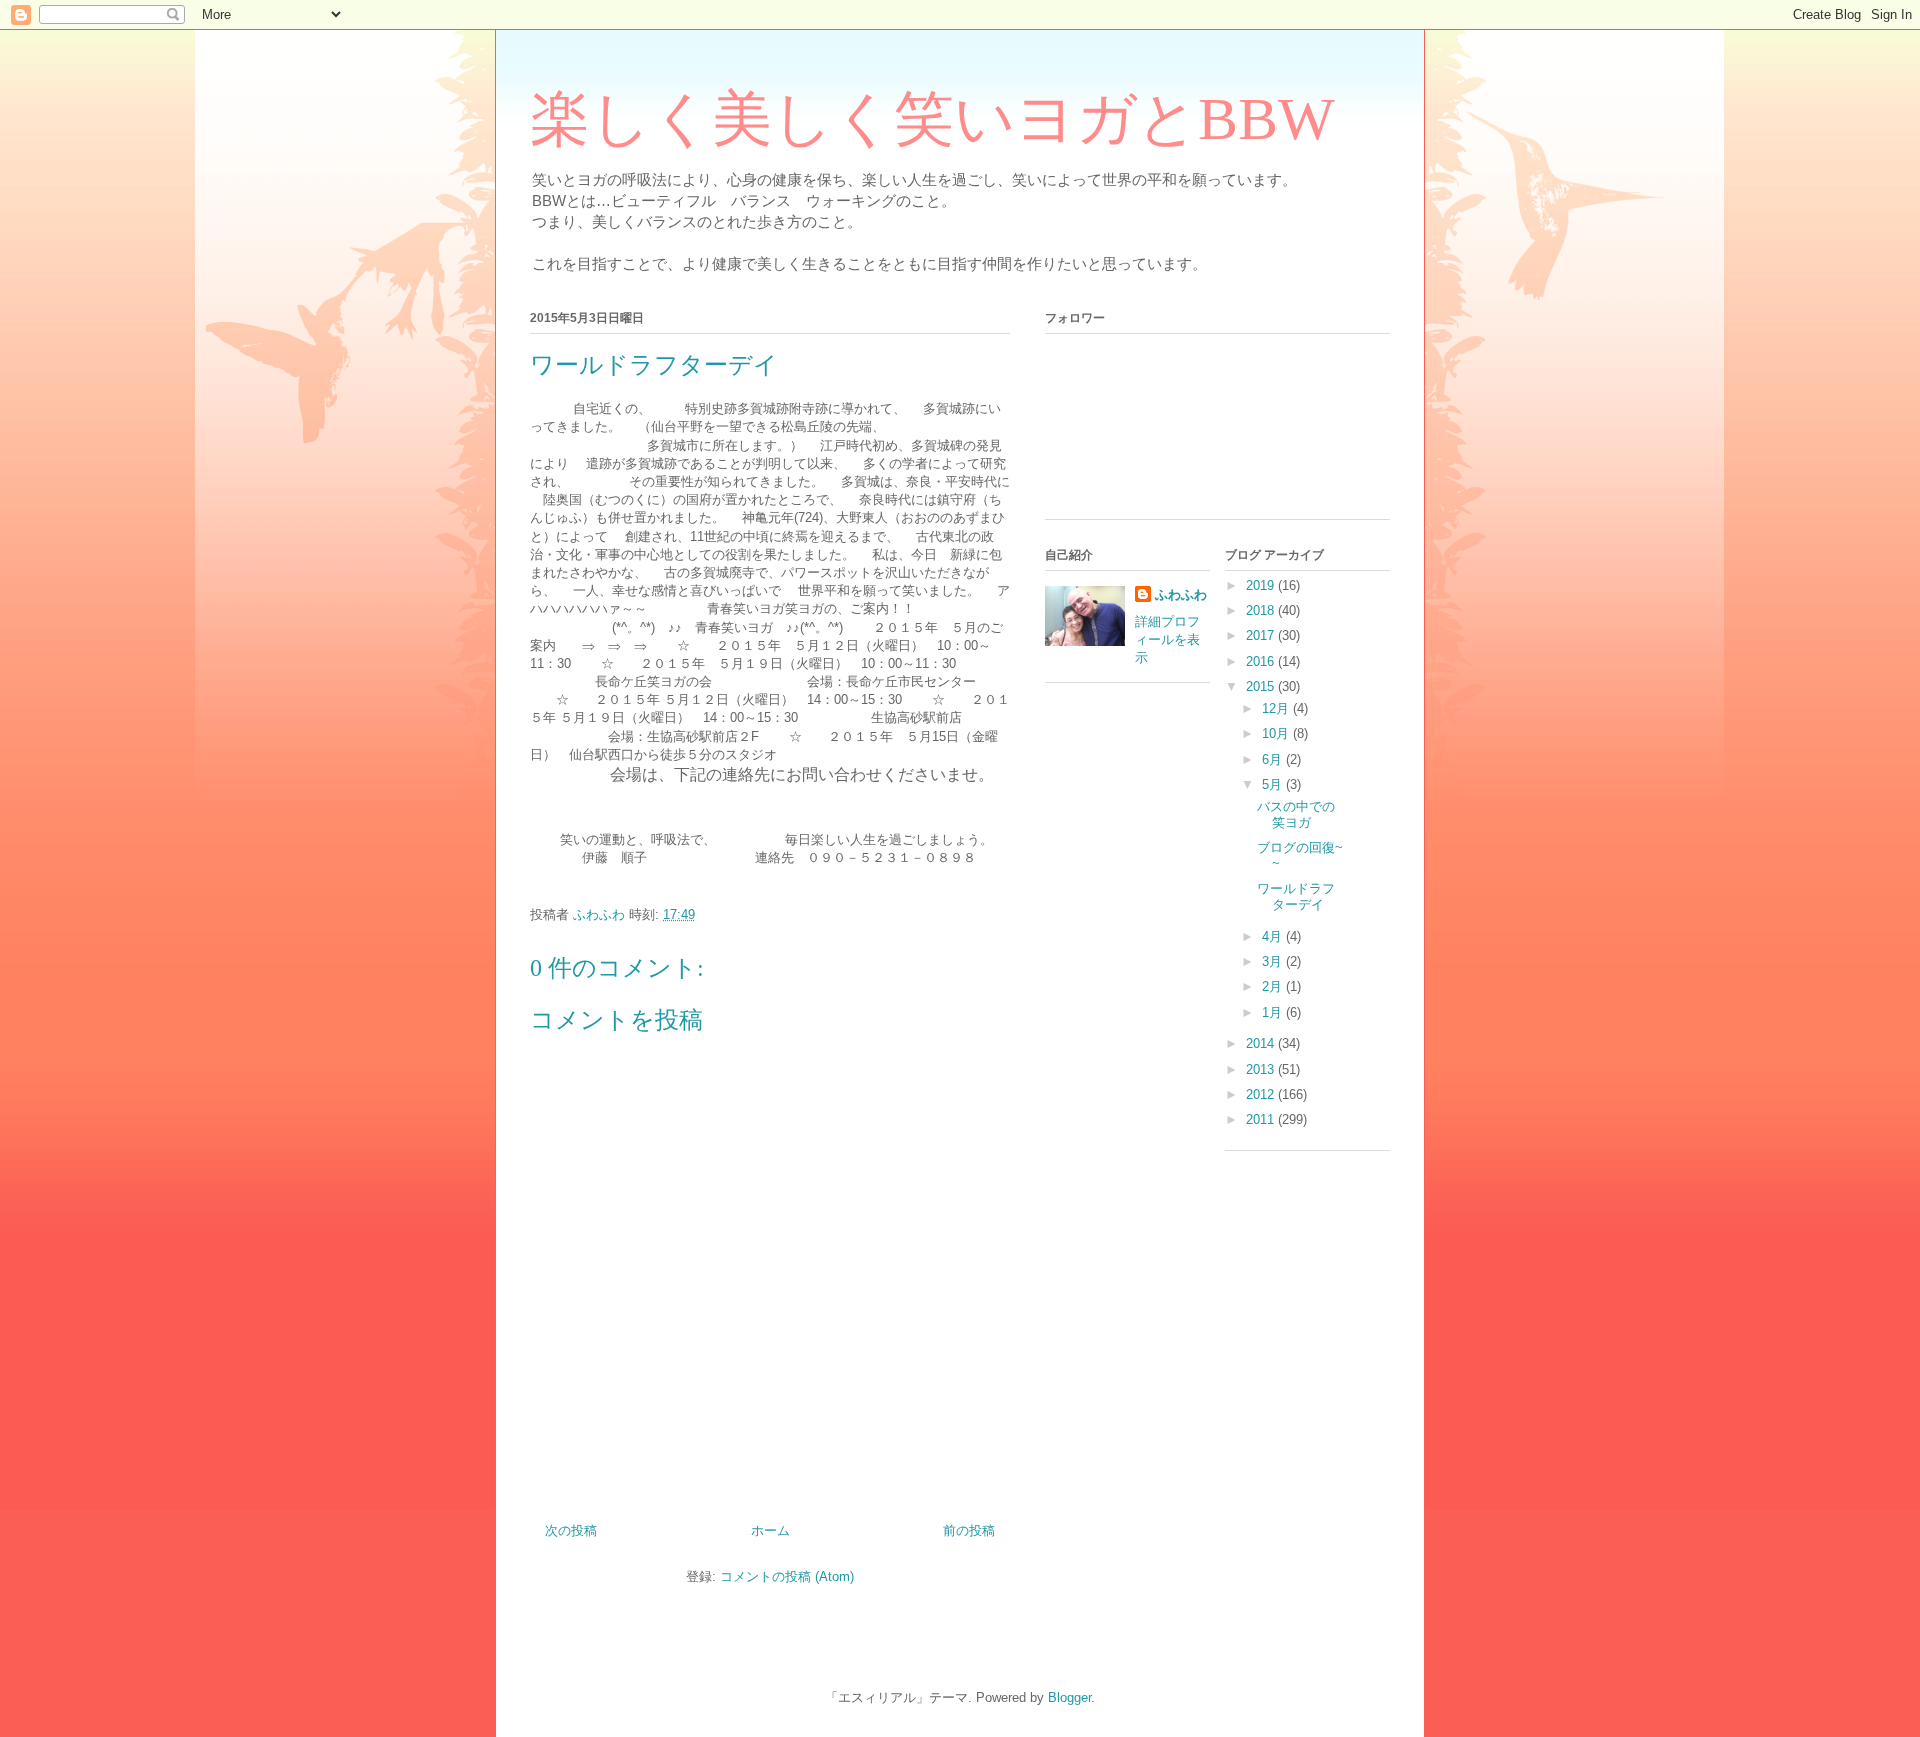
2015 (1262, 686)
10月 (1277, 733)
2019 (1262, 585)
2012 (1262, 1094)
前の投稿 (969, 1530)
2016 (1262, 661)
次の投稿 (571, 1530)
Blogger (1069, 1697)
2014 (1262, 1043)
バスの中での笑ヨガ (1296, 814)
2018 (1262, 610)
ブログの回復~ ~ (1306, 855)
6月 (1274, 759)
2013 (1262, 1069)
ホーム (770, 1530)
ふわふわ (1181, 594)
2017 (1262, 635)
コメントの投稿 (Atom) (787, 1576)
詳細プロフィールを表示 (1167, 639)
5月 (1274, 784)
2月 (1274, 986)
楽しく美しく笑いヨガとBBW (932, 119)
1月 (1274, 1012)
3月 (1274, 961)
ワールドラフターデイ (1296, 896)
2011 (1262, 1119)
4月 (1274, 936)
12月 (1277, 708)
